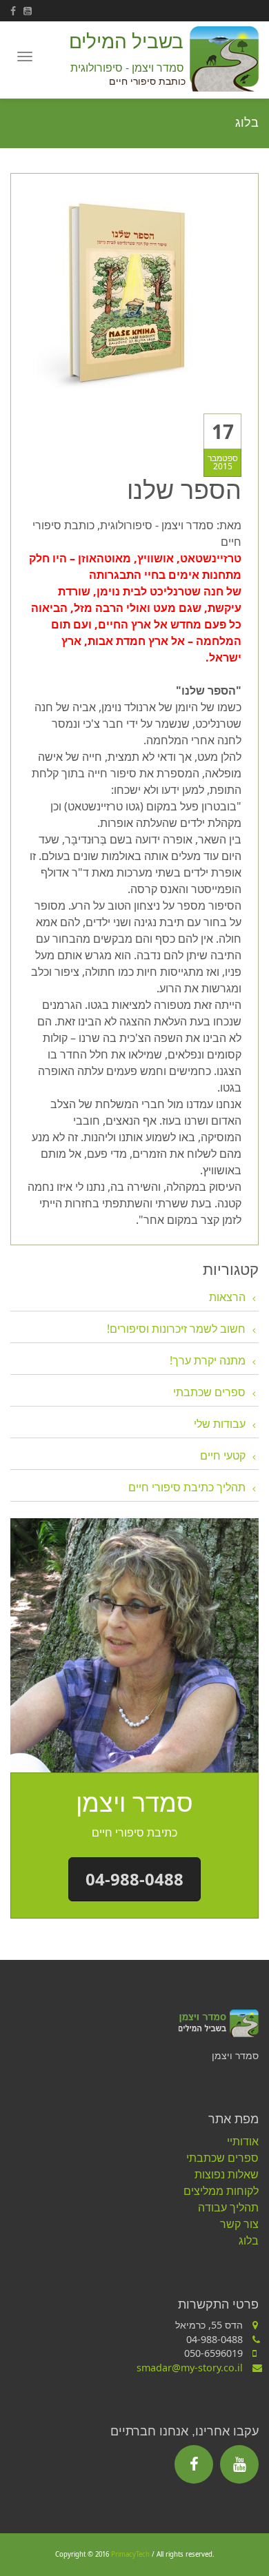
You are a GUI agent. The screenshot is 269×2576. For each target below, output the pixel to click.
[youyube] (30, 11)
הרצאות (227, 1297)
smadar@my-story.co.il (190, 2368)
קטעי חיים (223, 1455)
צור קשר (239, 2224)
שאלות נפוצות (227, 2174)
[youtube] (239, 2464)
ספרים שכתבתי (209, 1392)
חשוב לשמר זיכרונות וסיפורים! (176, 1329)
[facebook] (17, 11)
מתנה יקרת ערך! (208, 1360)
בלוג (249, 2240)
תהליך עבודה (228, 2207)
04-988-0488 (134, 1879)
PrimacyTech (130, 2554)
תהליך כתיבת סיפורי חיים (187, 1487)
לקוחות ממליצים (221, 2191)
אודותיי (243, 2141)
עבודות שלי (220, 1424)
